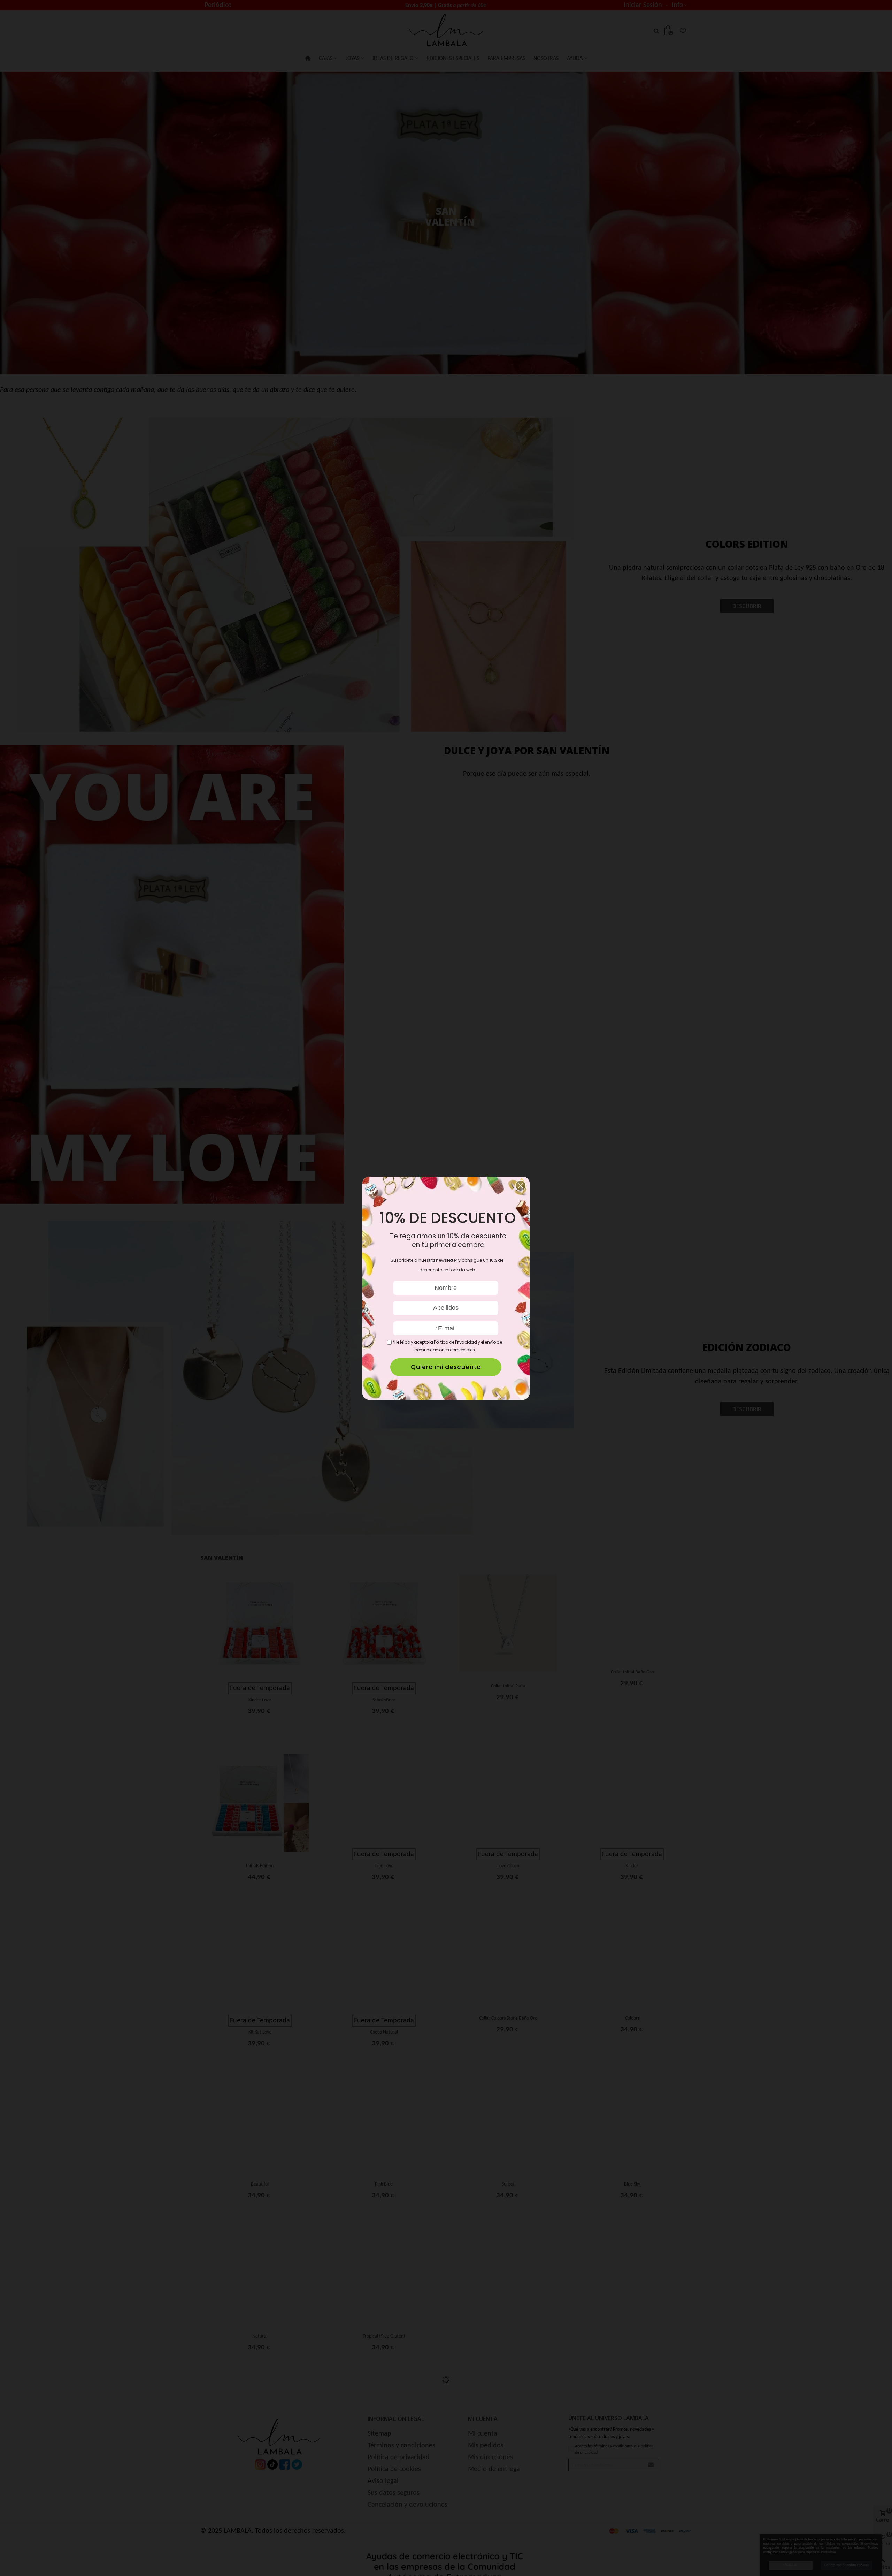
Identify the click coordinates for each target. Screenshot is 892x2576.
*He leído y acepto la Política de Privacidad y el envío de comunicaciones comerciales (447, 1346)
